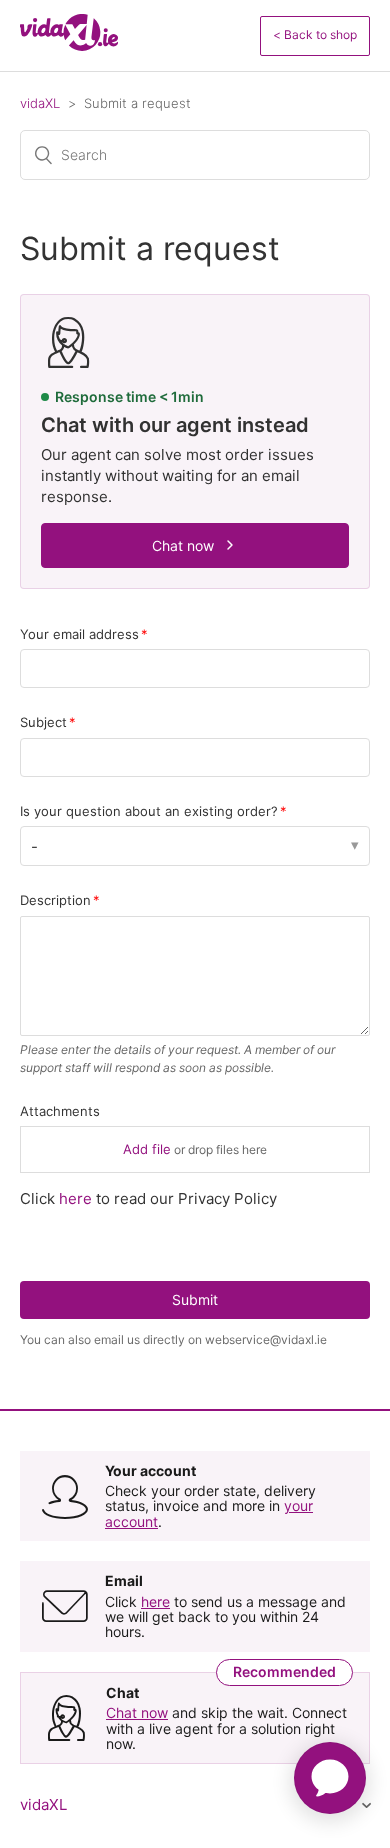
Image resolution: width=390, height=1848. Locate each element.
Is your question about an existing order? (149, 811)
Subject (43, 722)
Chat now (183, 545)
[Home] (69, 45)
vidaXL (40, 103)
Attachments (60, 1111)
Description (55, 900)
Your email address (79, 634)
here (75, 1198)
